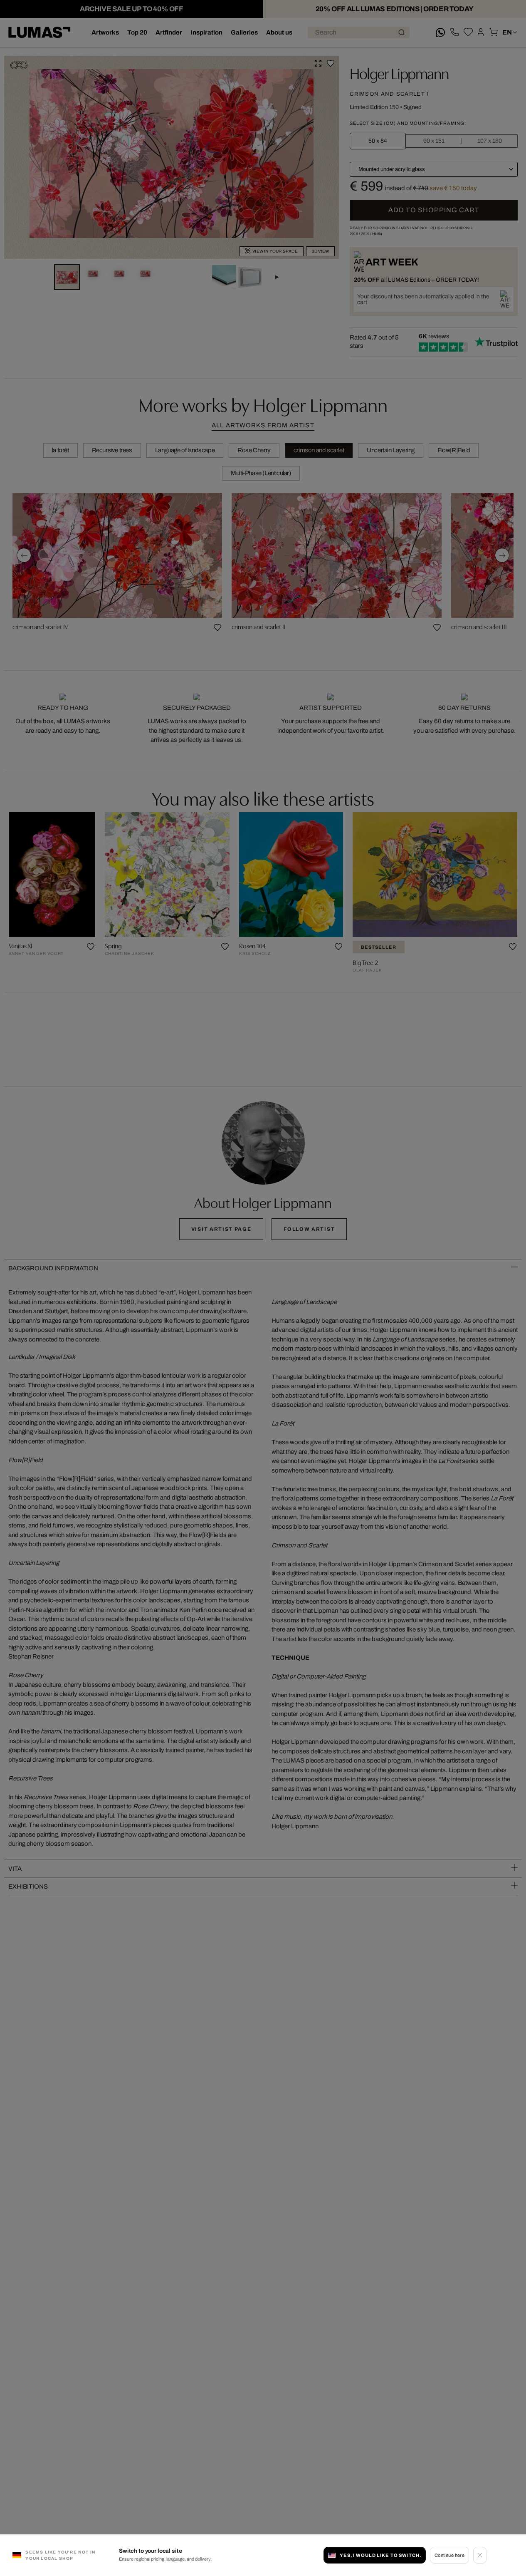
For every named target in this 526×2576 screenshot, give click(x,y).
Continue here (450, 2555)
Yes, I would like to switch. (380, 2555)
